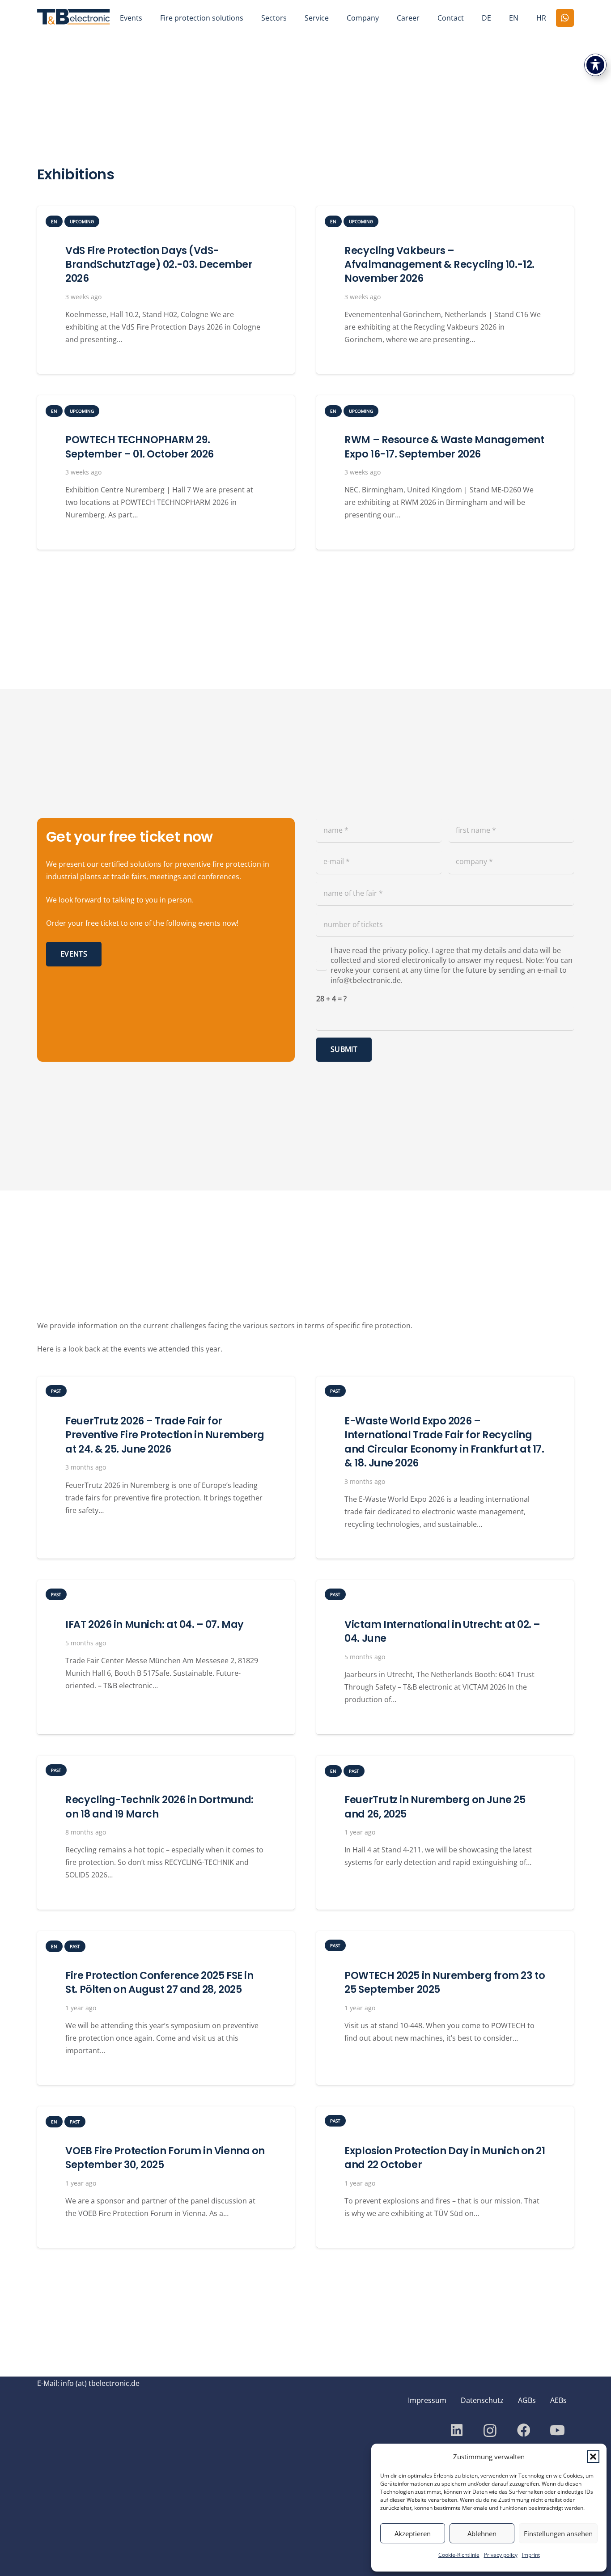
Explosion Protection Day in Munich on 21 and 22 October (445, 2158)
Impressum (427, 2400)
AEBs (558, 2400)
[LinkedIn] (456, 2430)
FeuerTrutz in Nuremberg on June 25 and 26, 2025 (435, 1807)
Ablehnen (482, 2534)
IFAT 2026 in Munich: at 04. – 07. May (154, 1624)
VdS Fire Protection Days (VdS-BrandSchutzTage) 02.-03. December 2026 (159, 265)
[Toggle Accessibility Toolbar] (595, 65)
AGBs (527, 2400)
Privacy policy (501, 2555)
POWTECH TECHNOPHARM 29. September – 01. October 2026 (139, 447)
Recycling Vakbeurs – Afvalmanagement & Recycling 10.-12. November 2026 (439, 265)
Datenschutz (482, 2400)
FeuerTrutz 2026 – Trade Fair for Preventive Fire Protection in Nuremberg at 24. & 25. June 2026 (165, 1435)
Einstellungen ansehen (558, 2534)
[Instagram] (490, 2430)
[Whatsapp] (565, 18)
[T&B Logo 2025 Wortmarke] (74, 18)
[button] (593, 2457)
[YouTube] (557, 2430)
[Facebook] (524, 2430)
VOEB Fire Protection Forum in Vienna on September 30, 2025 (165, 2158)
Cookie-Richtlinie (459, 2555)
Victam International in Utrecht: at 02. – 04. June (442, 1631)
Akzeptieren (413, 2534)
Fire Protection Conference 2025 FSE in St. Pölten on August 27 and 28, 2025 (159, 1982)
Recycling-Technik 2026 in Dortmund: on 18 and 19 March (159, 1807)
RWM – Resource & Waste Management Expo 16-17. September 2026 (444, 447)
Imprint (531, 2555)
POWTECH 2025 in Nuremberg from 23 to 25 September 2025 (445, 1982)
